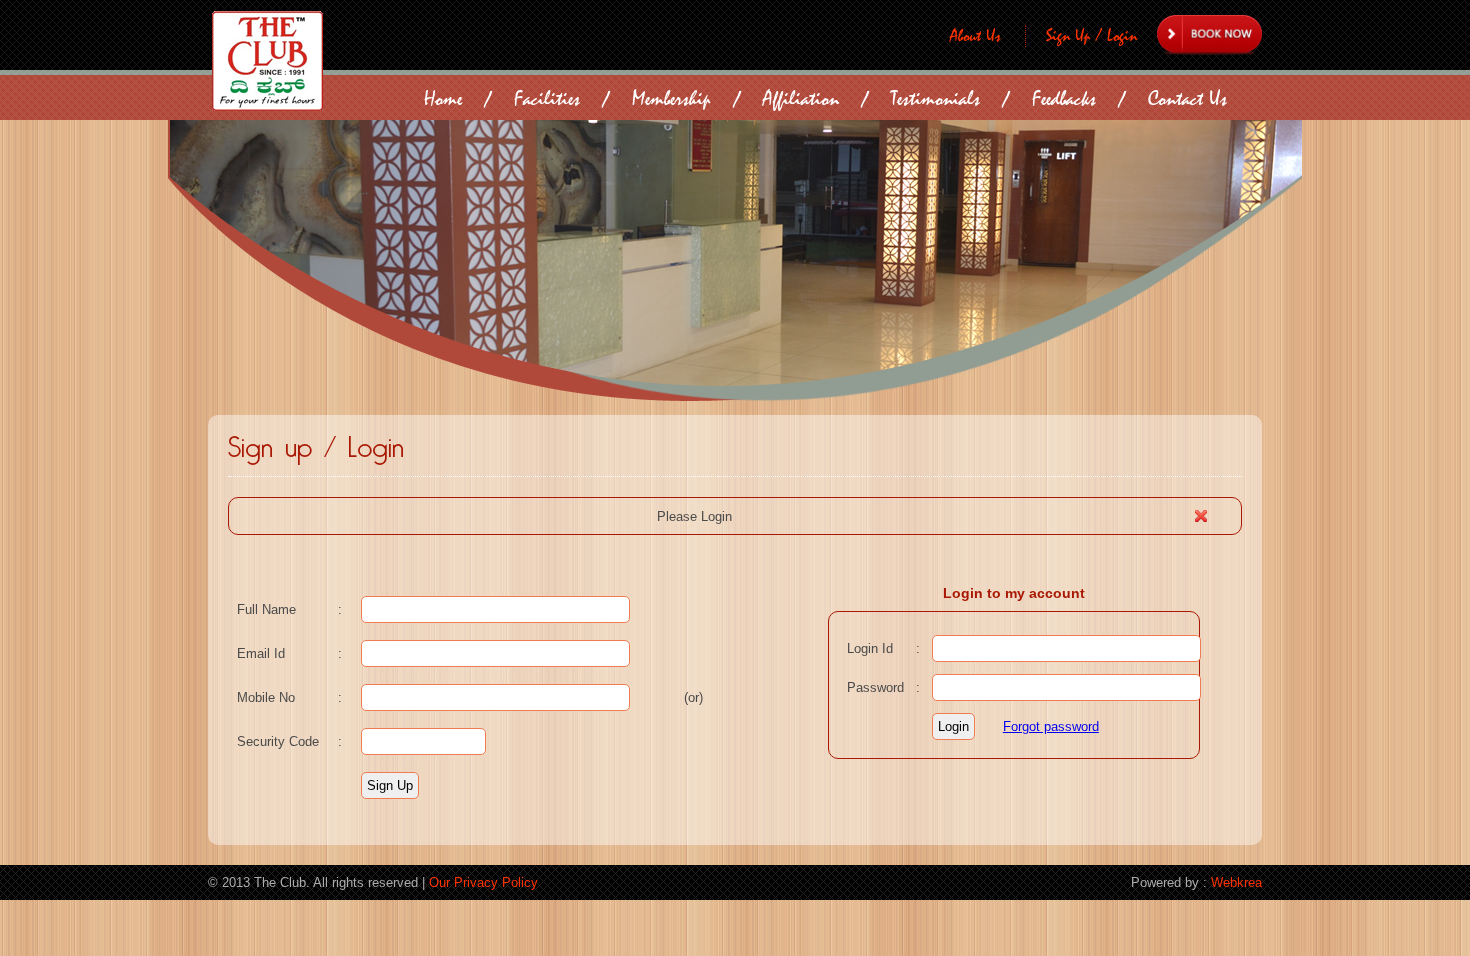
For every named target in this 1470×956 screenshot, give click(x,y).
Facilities (547, 98)
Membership (671, 98)
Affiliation (801, 98)
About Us (975, 36)
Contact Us (1187, 98)
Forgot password (1051, 726)
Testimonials (935, 98)
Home (443, 98)
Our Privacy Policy (483, 882)
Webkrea (1236, 882)
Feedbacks (1064, 98)
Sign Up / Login (1091, 36)
